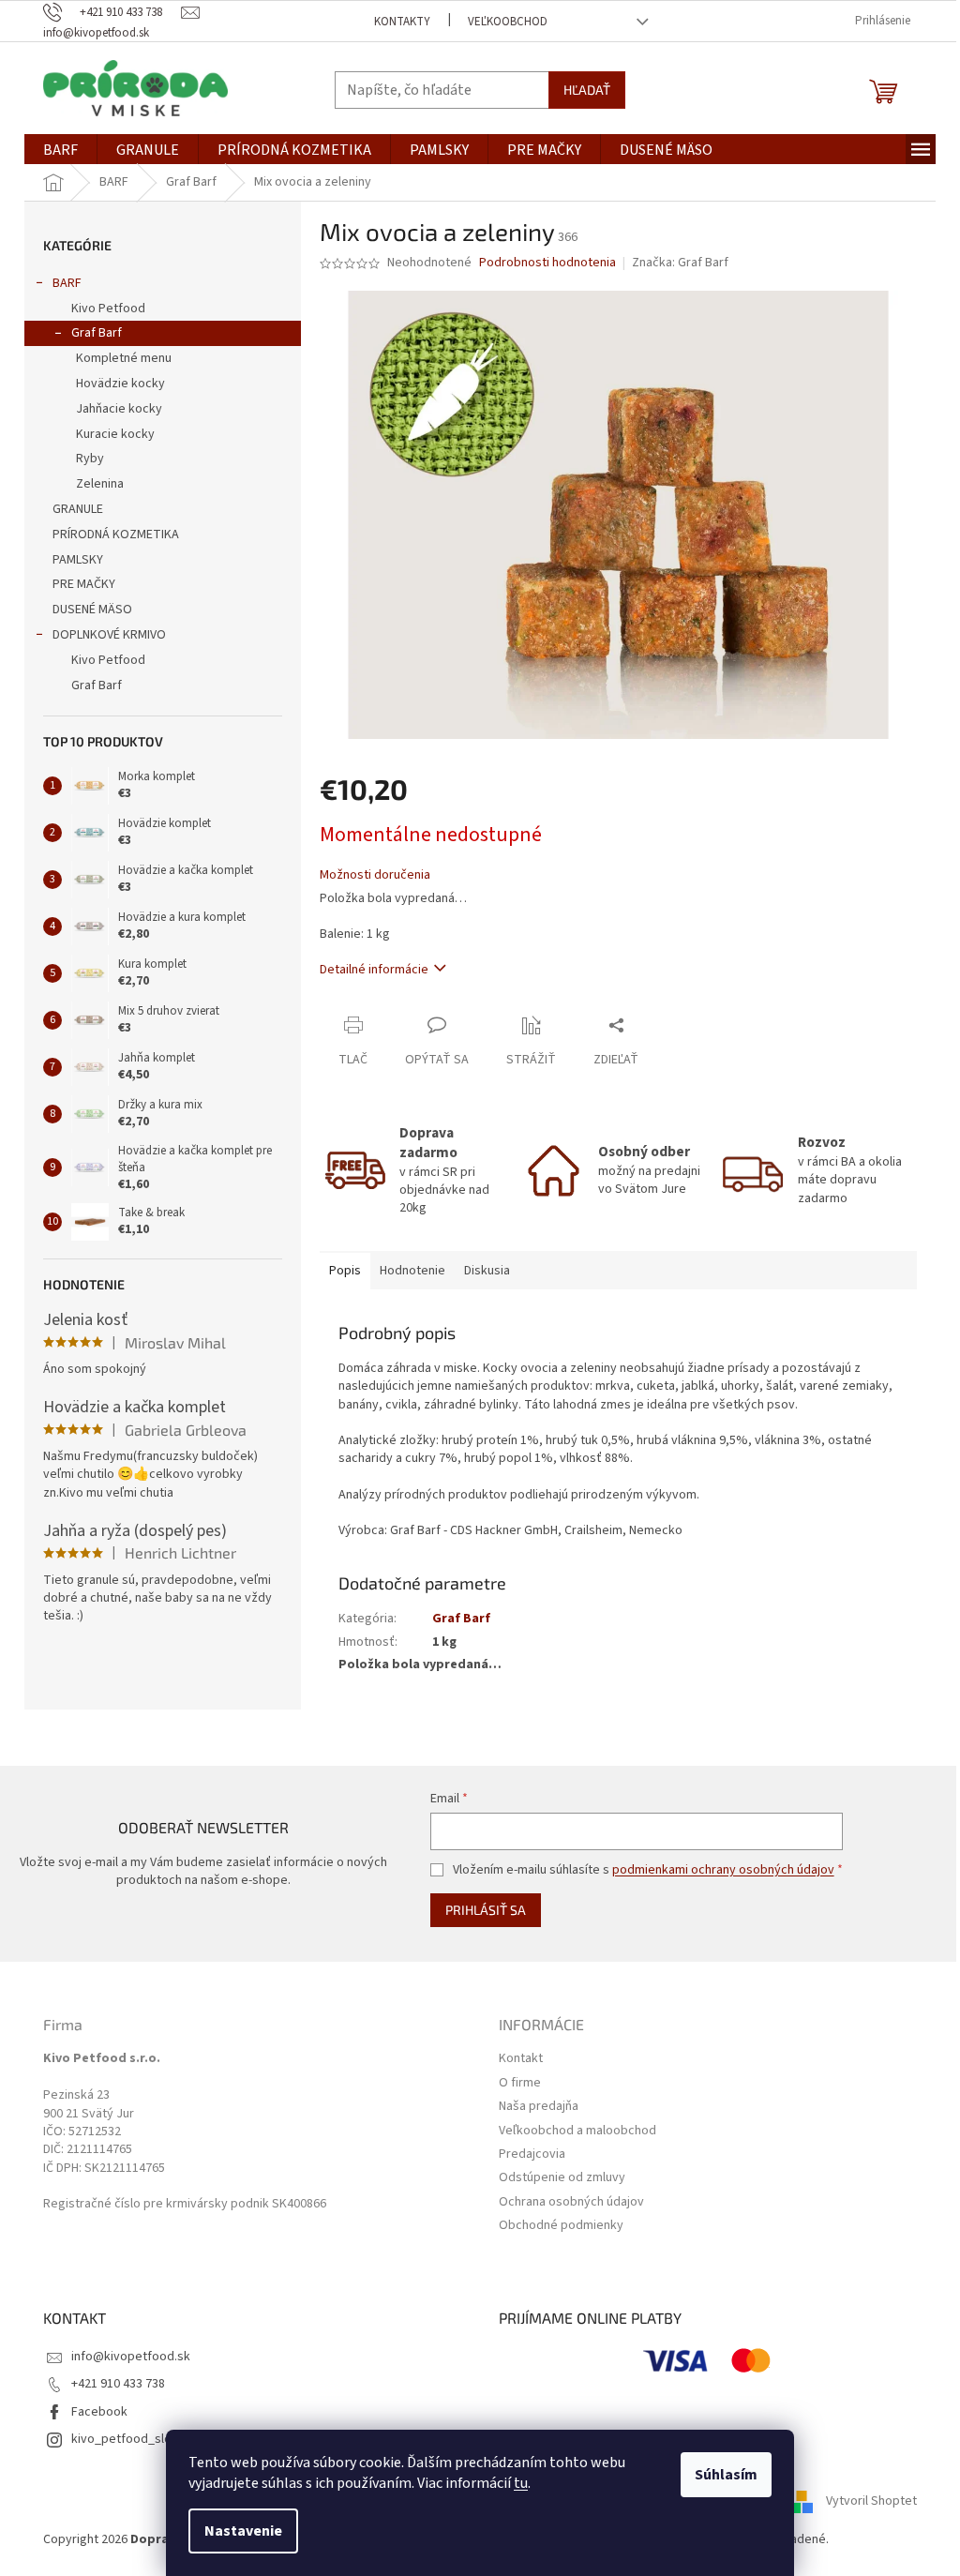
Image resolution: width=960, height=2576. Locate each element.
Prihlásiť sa (486, 1910)
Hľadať (587, 90)
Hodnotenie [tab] (412, 1271)
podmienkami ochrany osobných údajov (723, 1870)
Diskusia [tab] (487, 1271)
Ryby (90, 459)
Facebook (99, 2412)
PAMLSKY (78, 560)
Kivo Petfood (108, 309)
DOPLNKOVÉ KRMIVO (109, 635)
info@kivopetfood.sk (131, 2357)
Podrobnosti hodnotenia (547, 263)
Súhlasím (726, 2475)
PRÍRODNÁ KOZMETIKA (116, 535)
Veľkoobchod (508, 22)
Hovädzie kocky (120, 384)
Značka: (680, 263)
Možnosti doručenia (375, 875)
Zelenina (100, 484)
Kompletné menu (124, 358)
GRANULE (78, 509)
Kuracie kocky (115, 434)
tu (521, 2483)
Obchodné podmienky (561, 2226)
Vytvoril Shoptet (871, 2501)
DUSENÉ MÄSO (92, 610)
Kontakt (521, 2059)
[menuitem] (60, 150)
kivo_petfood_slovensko (142, 2439)
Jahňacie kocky (119, 409)
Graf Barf (97, 333)
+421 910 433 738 (118, 2384)
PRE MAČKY (84, 584)
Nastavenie (243, 2531)
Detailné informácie (374, 970)
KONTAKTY (402, 22)
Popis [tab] (345, 1271)
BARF (67, 283)
